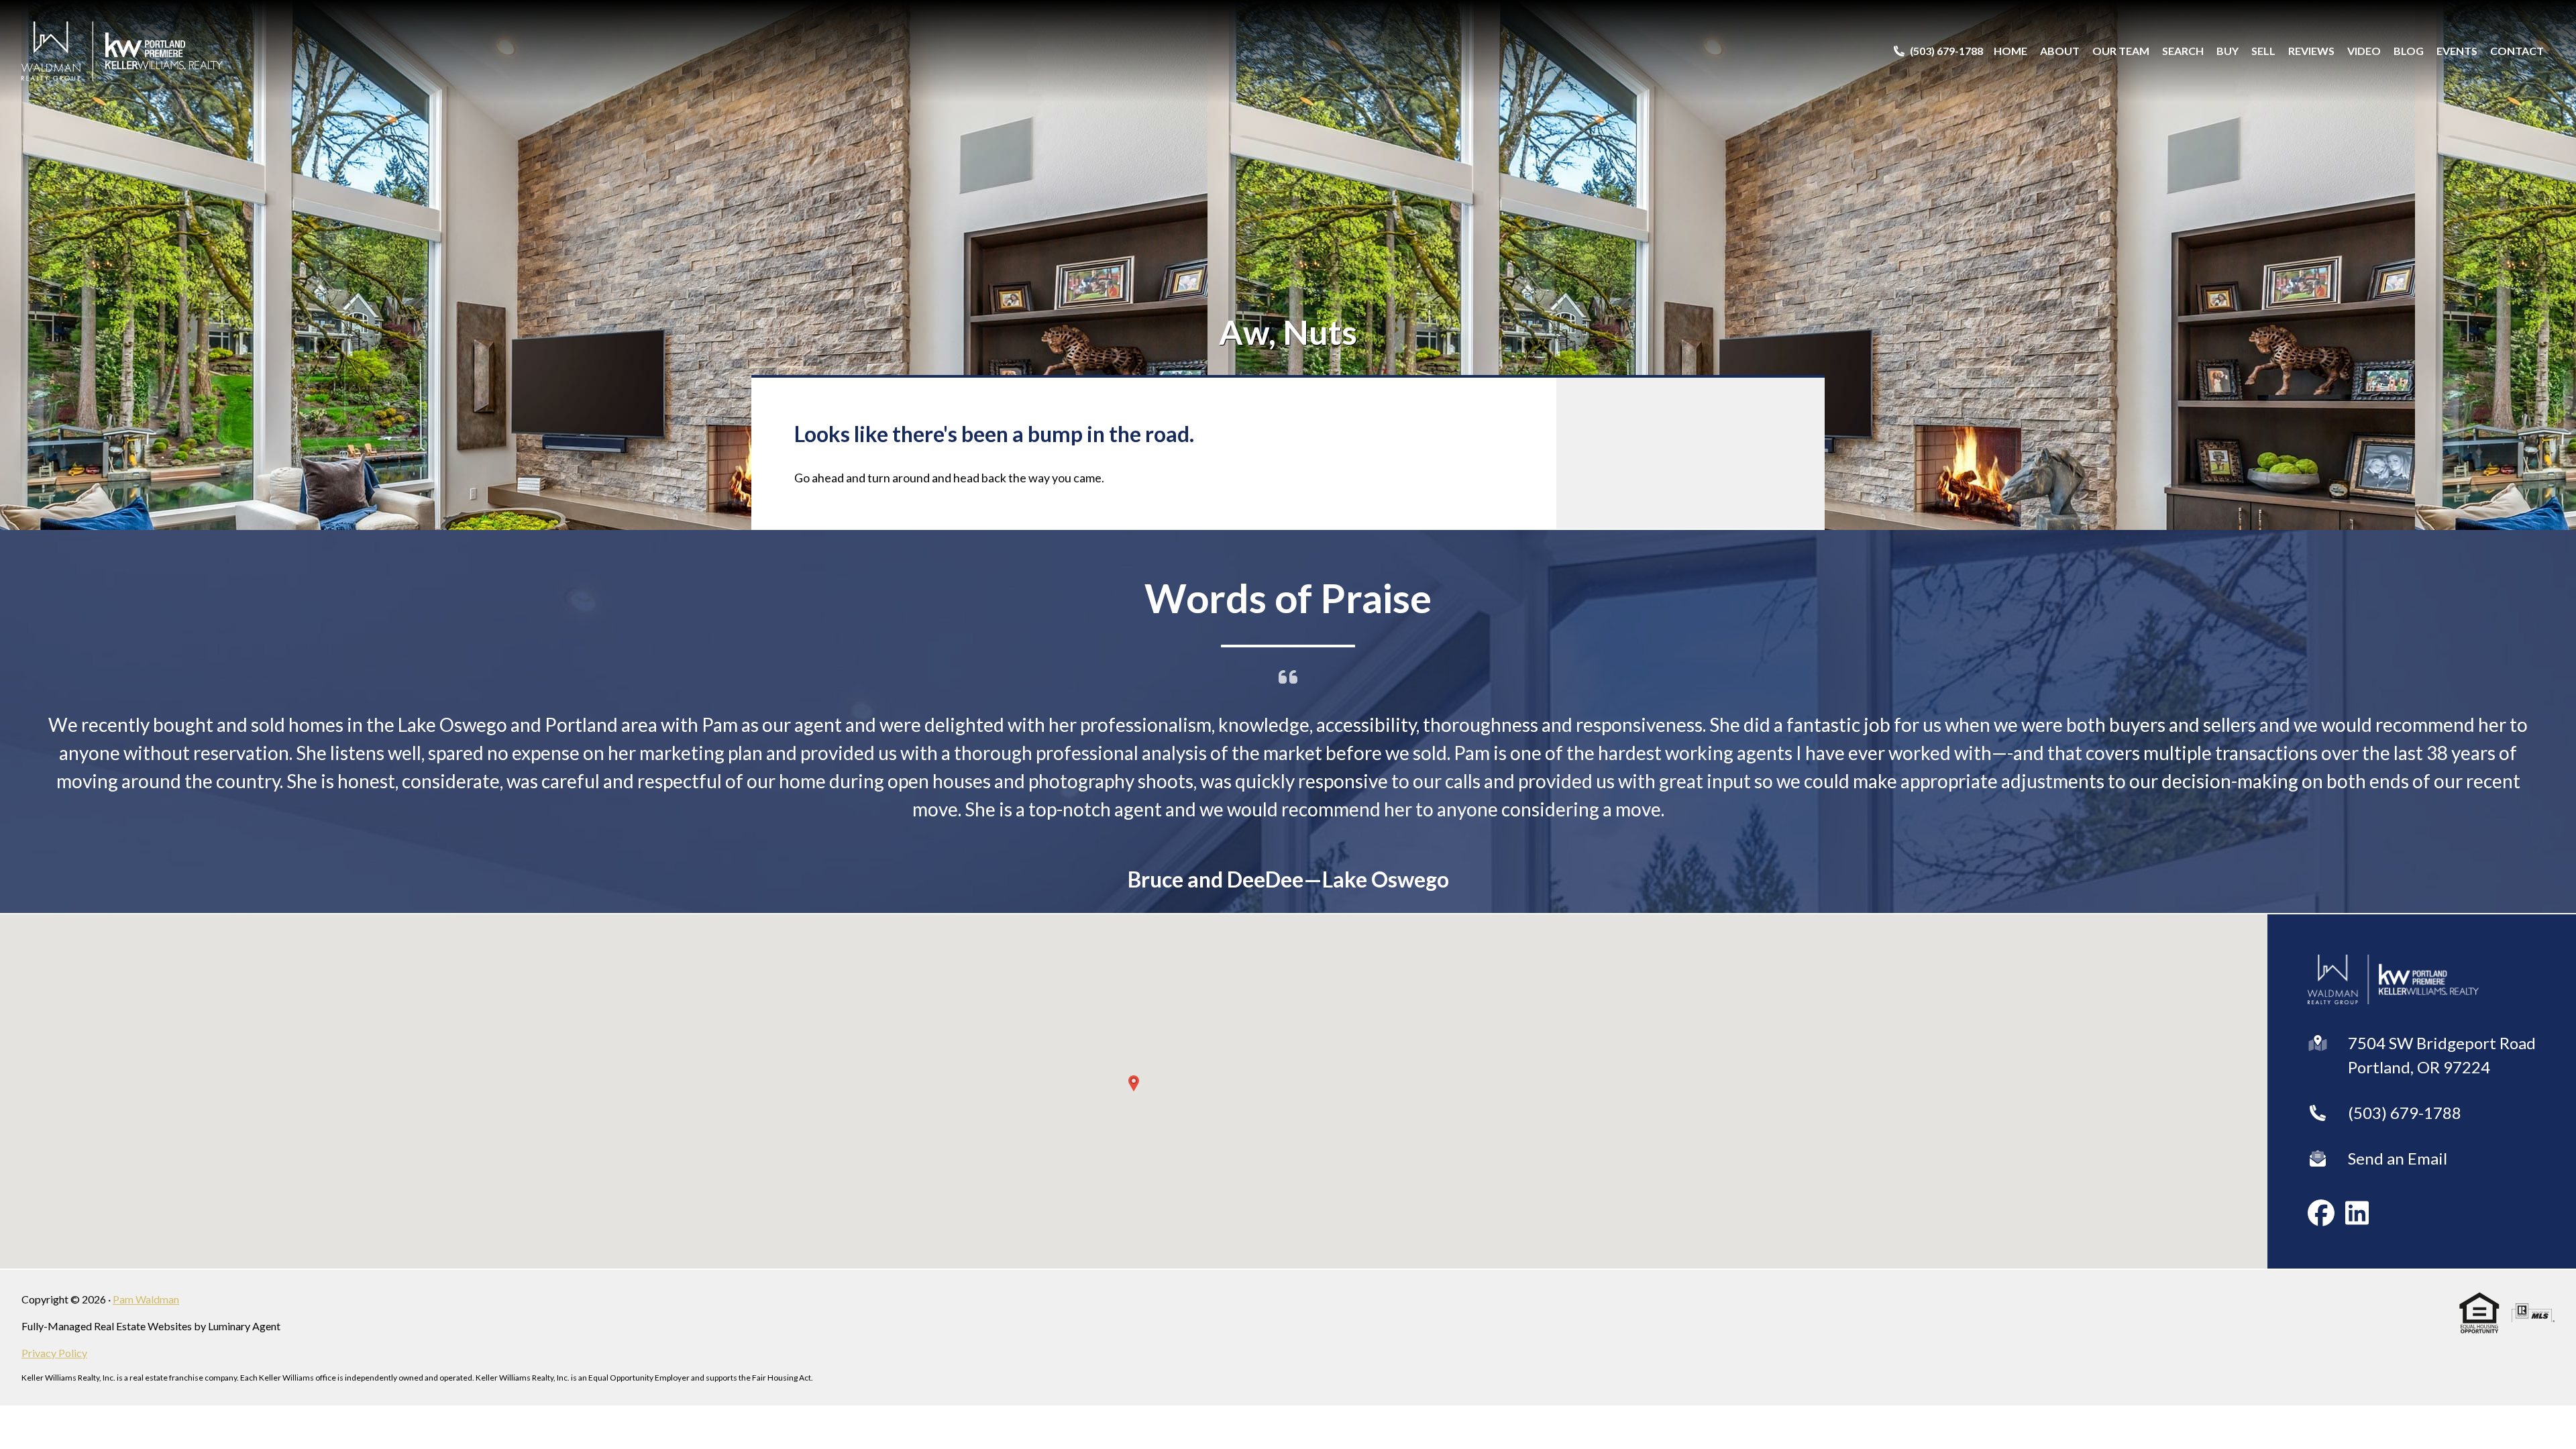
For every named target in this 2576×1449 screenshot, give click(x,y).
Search (2183, 51)
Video (2364, 51)
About (2060, 51)
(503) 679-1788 (2405, 1079)
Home (2010, 51)
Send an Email (2398, 1125)
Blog (2409, 51)
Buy (2228, 51)
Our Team (2121, 51)
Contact (2517, 51)
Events (2457, 51)
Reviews (2311, 51)
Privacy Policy (54, 1319)
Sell (2263, 51)
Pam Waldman (146, 1266)
